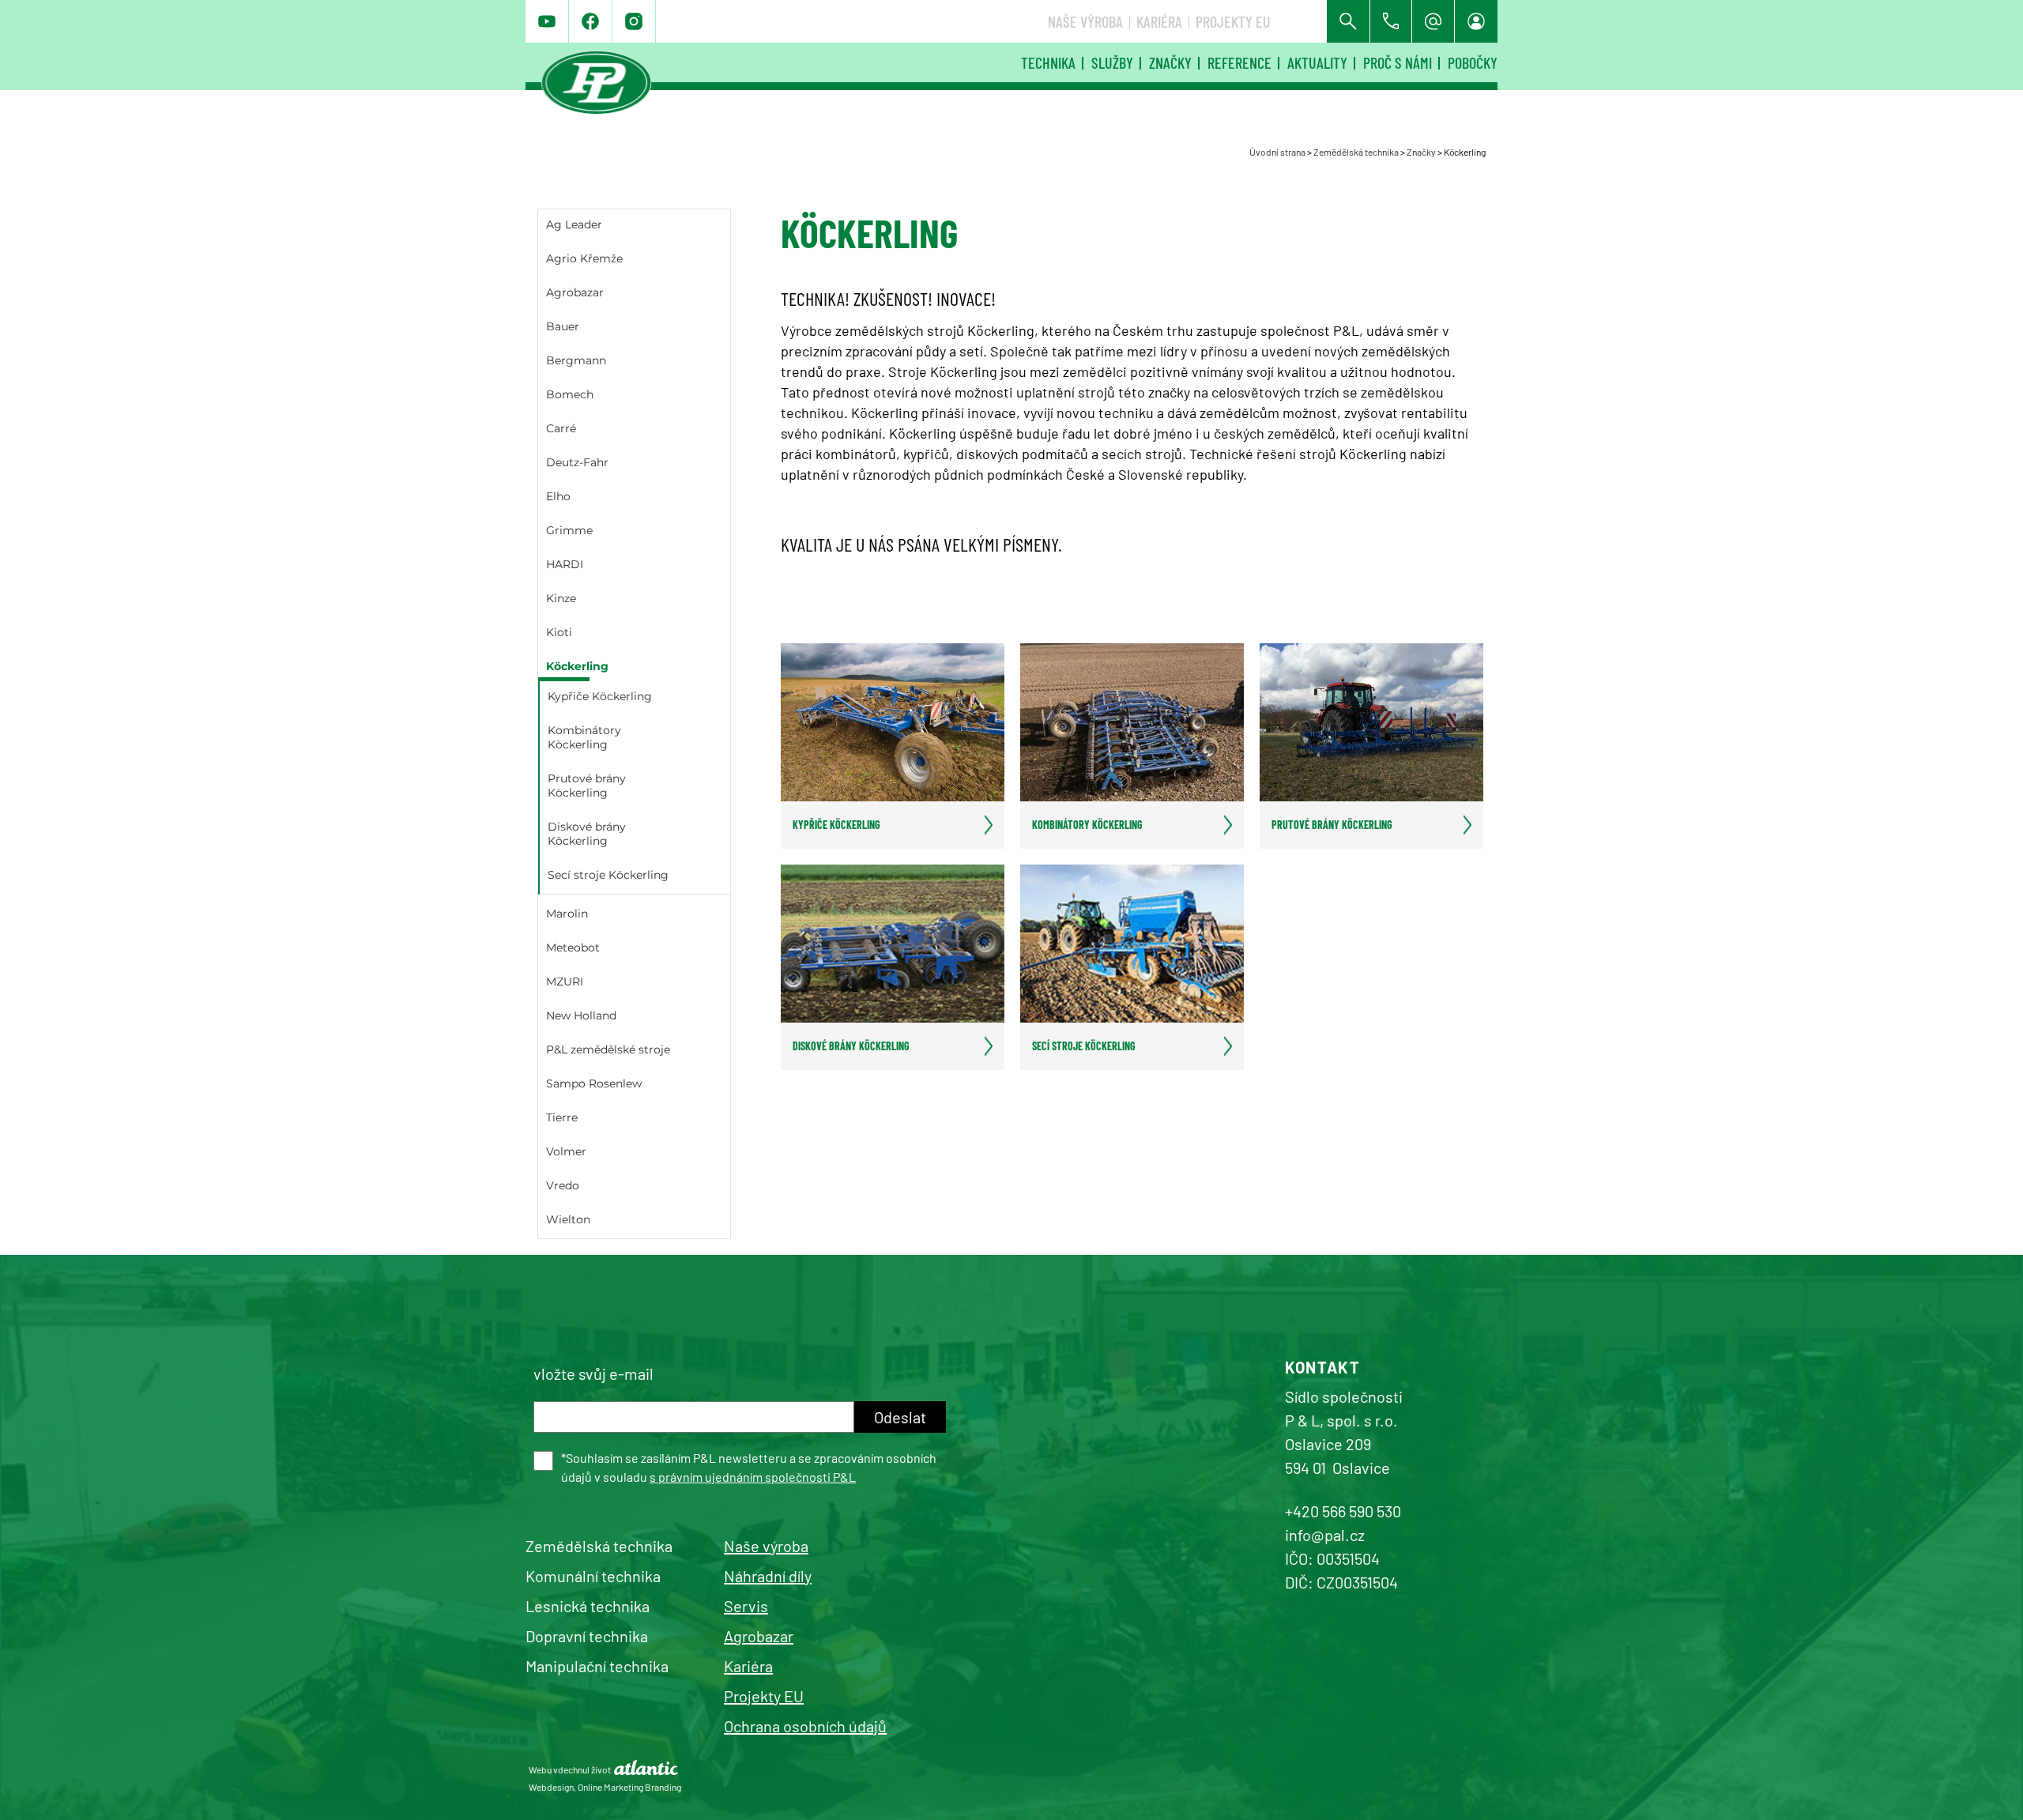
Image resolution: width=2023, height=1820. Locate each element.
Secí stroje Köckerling (608, 875)
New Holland (581, 1016)
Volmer (566, 1151)
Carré (561, 428)
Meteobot (573, 948)
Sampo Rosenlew (594, 1083)
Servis (746, 1606)
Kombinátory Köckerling (584, 737)
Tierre (562, 1117)
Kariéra (1159, 21)
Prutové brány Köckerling (587, 786)
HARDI (565, 564)
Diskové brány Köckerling (587, 834)
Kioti (559, 632)
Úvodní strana (1277, 152)
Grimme (569, 530)
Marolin (567, 914)
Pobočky (1473, 62)
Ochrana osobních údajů (805, 1726)
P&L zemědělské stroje (608, 1049)
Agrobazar (575, 292)
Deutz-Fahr (577, 462)
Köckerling (577, 666)
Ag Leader (574, 224)
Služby (1112, 62)
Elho (558, 496)
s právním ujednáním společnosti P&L (753, 1477)
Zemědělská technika (1356, 152)
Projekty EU (1233, 21)
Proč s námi (1398, 62)
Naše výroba (1085, 21)
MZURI (565, 982)
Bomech (570, 394)
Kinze (561, 598)
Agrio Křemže (584, 258)
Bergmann (576, 360)
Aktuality (1317, 62)
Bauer (563, 326)
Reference (1239, 62)
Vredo (563, 1185)
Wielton (568, 1219)
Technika (1048, 62)
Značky (1170, 62)
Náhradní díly (768, 1576)
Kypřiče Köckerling (600, 696)
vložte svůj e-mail (593, 1373)
